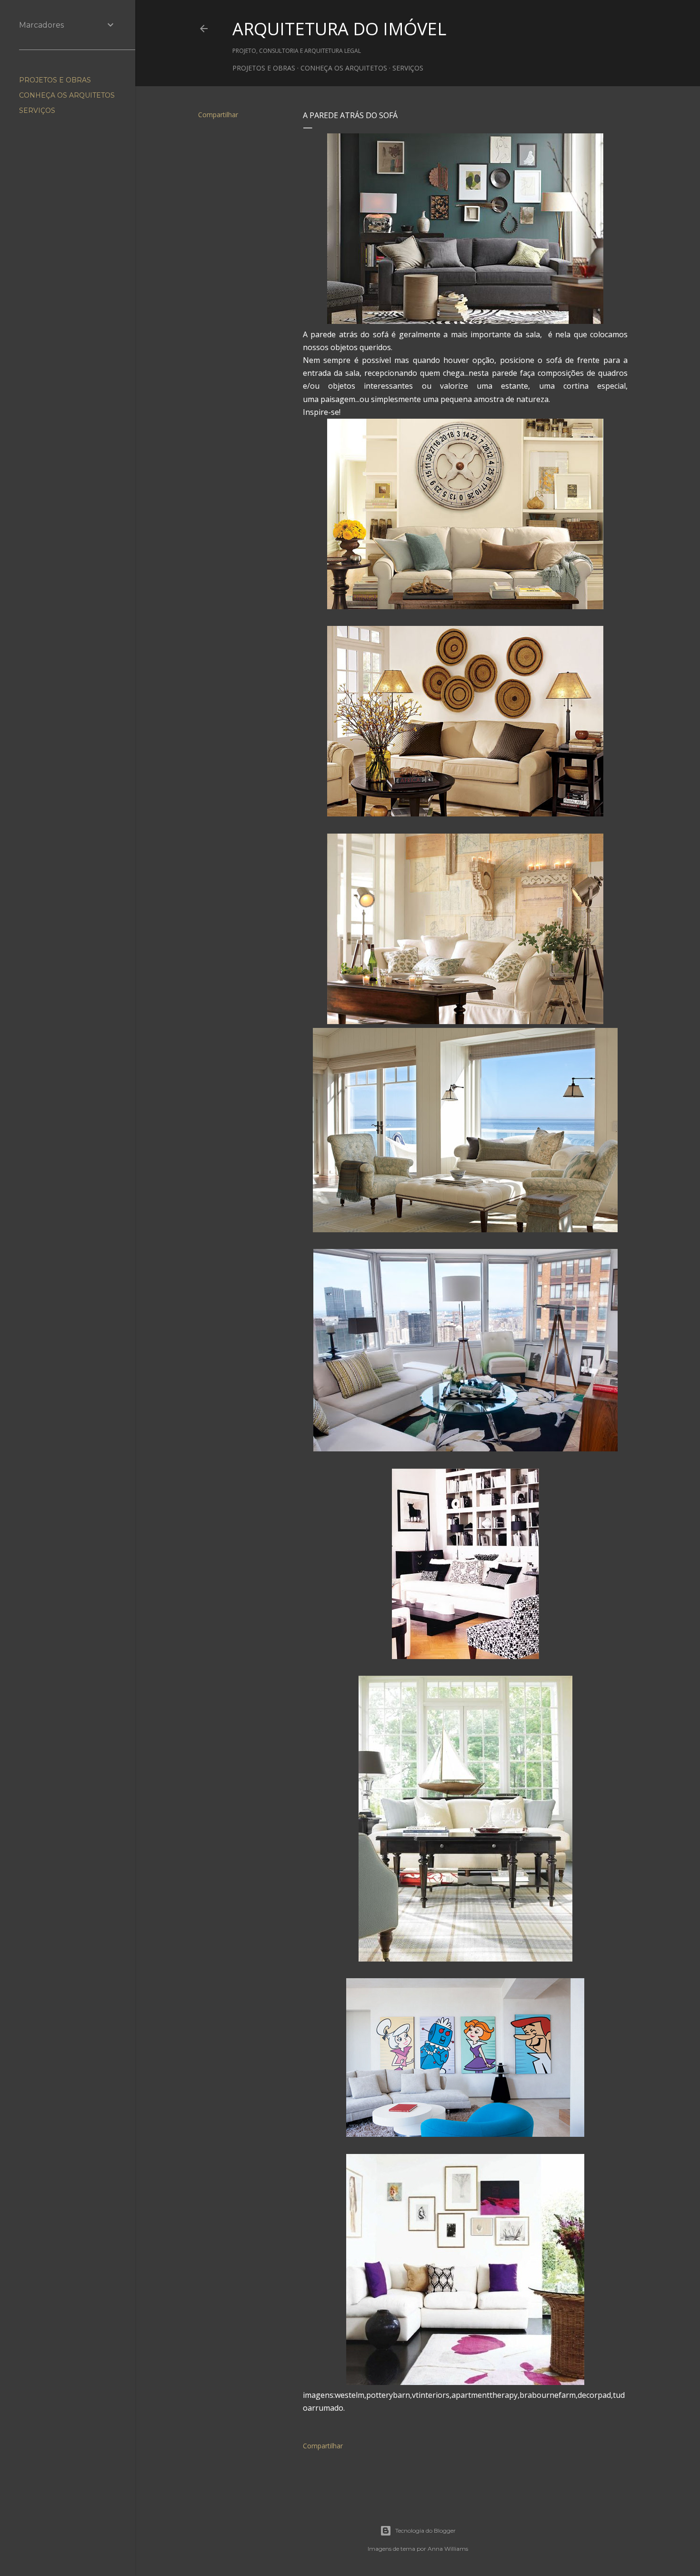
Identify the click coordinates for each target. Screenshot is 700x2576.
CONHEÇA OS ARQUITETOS (344, 68)
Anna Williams (448, 2549)
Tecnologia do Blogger (425, 2531)
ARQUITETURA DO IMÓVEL (339, 29)
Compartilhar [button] (218, 115)
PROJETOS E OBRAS (264, 68)
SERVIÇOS (408, 68)
